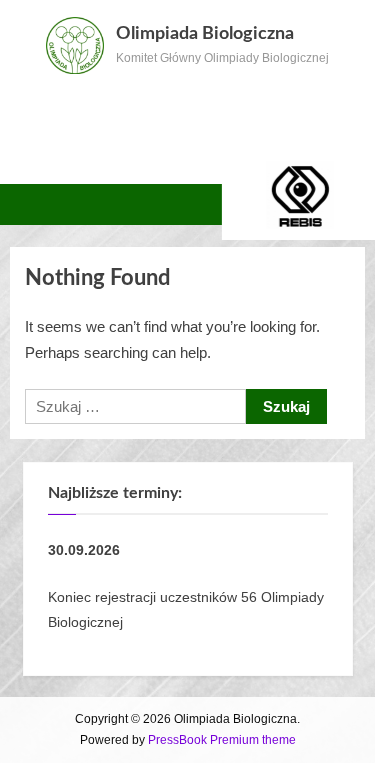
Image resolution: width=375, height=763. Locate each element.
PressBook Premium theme (222, 740)
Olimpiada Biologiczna (205, 34)
